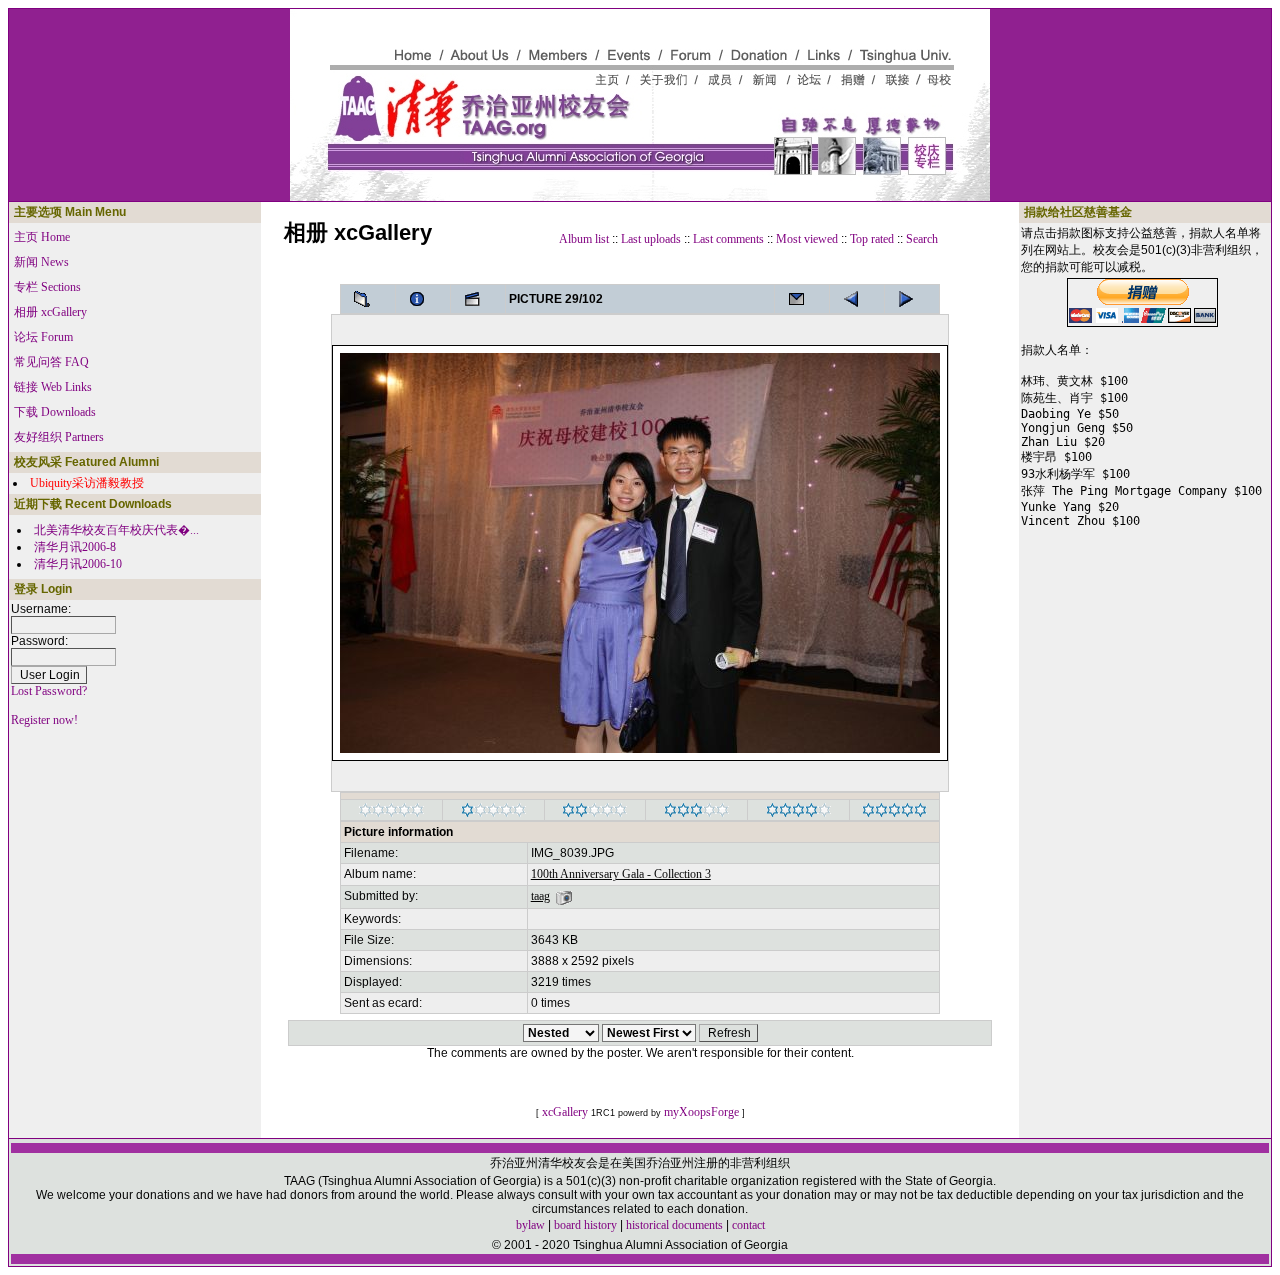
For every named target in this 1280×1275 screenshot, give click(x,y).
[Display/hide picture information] (423, 299)
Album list (584, 239)
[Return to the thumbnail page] (368, 299)
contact (748, 1225)
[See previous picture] (912, 299)
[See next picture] (857, 299)
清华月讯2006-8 (75, 547)
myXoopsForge (701, 1112)
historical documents (674, 1225)
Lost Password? (49, 691)
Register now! (44, 720)
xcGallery (565, 1112)
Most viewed (807, 239)
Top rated (872, 239)
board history (585, 1225)
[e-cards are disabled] (802, 299)
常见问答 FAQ (51, 362)
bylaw (530, 1225)
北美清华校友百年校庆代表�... (116, 530)
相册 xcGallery (50, 312)
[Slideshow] (478, 299)
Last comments (728, 239)
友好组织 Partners (59, 437)
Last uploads (651, 239)
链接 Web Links (53, 387)
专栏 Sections (47, 287)
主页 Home (42, 237)
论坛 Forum (43, 337)
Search (922, 239)
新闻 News (41, 262)
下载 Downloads (55, 412)
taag (540, 896)
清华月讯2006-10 (78, 564)
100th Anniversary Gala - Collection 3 (621, 874)
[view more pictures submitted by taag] (564, 896)
